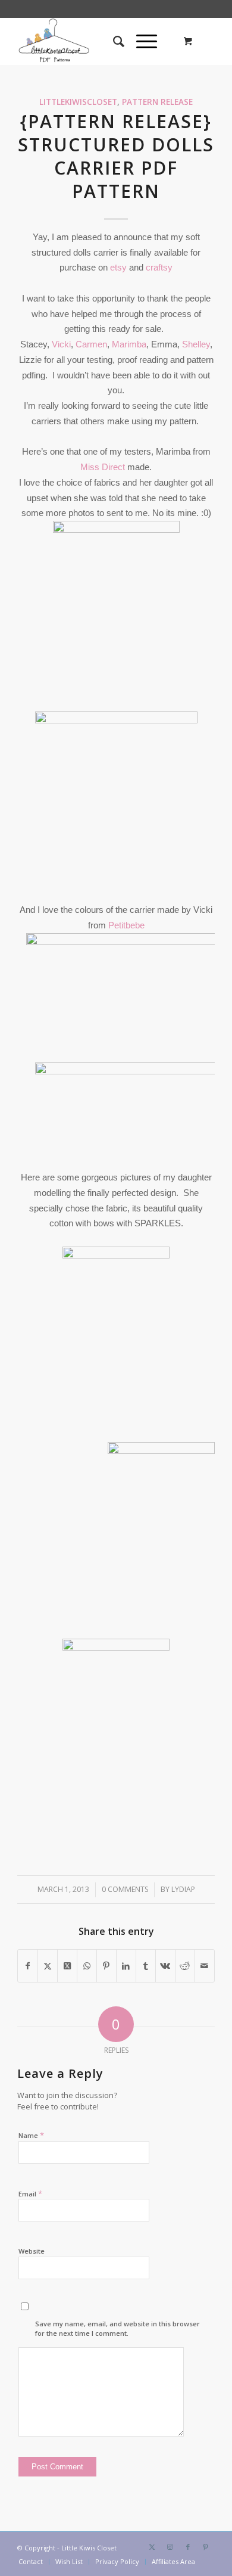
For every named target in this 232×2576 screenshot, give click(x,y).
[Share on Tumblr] (146, 1966)
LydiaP (183, 1889)
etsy (120, 267)
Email (30, 2193)
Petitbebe (126, 925)
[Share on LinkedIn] (126, 1966)
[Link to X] (152, 2547)
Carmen (91, 344)
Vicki (61, 344)
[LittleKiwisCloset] (96, 41)
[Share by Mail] (205, 1966)
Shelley (196, 344)
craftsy (159, 267)
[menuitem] (113, 41)
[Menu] (141, 41)
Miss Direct (103, 467)
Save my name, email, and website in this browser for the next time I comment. (117, 2329)
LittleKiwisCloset (78, 102)
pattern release (157, 102)
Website (32, 2251)
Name (31, 2135)
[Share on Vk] (165, 1966)
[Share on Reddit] (185, 1966)
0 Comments (125, 1889)
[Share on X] (48, 1966)
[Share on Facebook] (28, 1966)
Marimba (129, 344)
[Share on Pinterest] (106, 1966)
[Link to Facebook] (188, 2547)
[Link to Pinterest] (206, 2547)
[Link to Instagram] (170, 2547)
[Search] (113, 41)
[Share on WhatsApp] (87, 1966)
